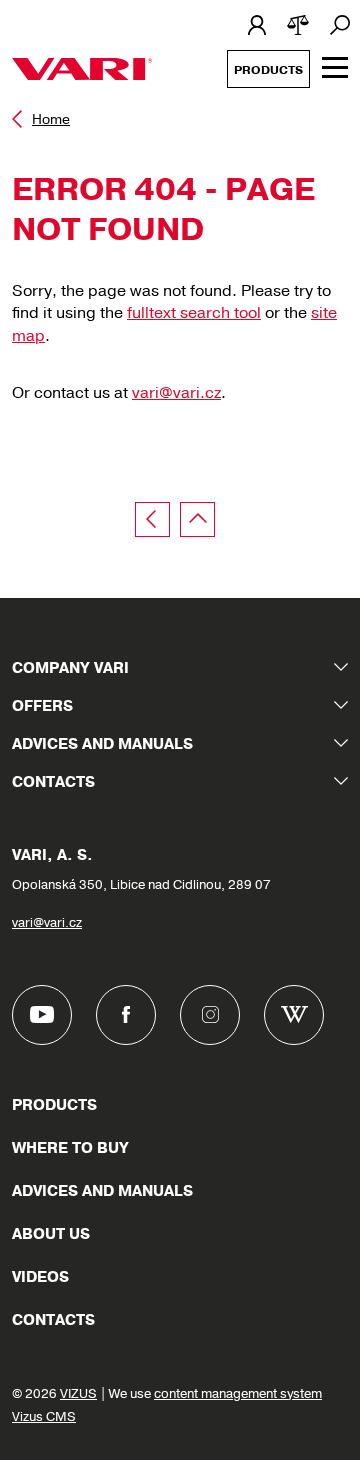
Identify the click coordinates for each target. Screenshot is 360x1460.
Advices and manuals (102, 744)
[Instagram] (210, 1015)
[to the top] (197, 519)
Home (51, 119)
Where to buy (70, 1148)
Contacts (53, 782)
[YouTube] (42, 1015)
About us (51, 1234)
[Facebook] (126, 1015)
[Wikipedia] (294, 1015)
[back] (152, 519)
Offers (42, 706)
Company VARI (70, 668)
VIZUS (78, 1394)
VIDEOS (40, 1277)
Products (268, 70)
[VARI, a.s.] (82, 69)
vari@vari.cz (176, 393)
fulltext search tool (194, 313)
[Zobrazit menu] (335, 67)
